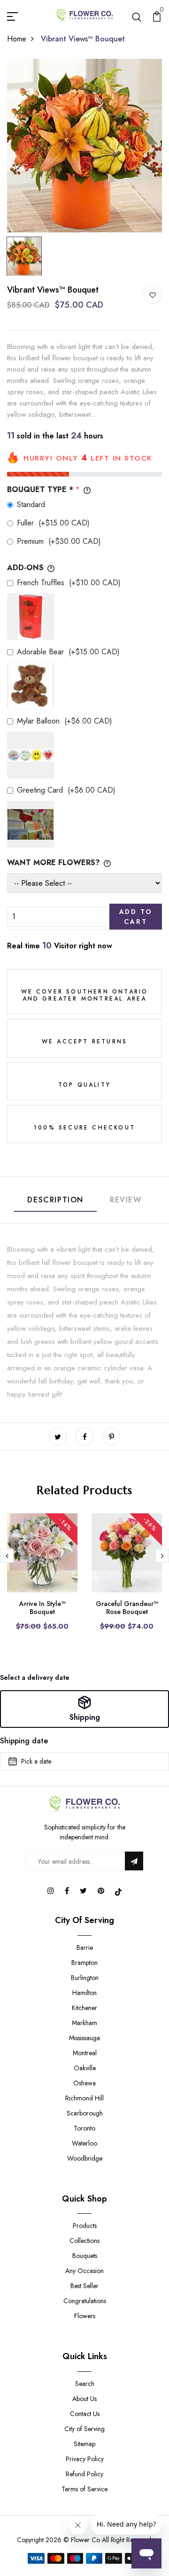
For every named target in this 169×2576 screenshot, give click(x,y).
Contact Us (85, 2414)
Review (126, 1200)
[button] (84, 1709)
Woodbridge (85, 2158)
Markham (84, 2023)
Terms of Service (84, 2489)
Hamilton (84, 1993)
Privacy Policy (85, 2459)
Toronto (84, 2128)
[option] (84, 146)
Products (85, 2226)
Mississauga (84, 2038)
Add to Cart (136, 917)
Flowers (85, 2316)
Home (17, 39)
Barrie (85, 1948)
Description (55, 1200)
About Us (84, 2399)
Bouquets (85, 2256)
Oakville (85, 2068)
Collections (84, 2241)
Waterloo (84, 2143)
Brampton (84, 1963)
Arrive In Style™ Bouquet (42, 1608)
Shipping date (24, 1741)
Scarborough (85, 2113)
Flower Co (85, 2540)
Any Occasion (84, 2271)
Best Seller (84, 2286)
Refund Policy (84, 2474)
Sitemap (84, 2444)
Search (85, 2384)
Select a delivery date (35, 1678)
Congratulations (85, 2301)
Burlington (85, 1978)
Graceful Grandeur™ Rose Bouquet (127, 1608)
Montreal (85, 2053)
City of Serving (84, 2429)
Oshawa (84, 2083)
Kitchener (84, 2008)
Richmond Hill (84, 2098)
